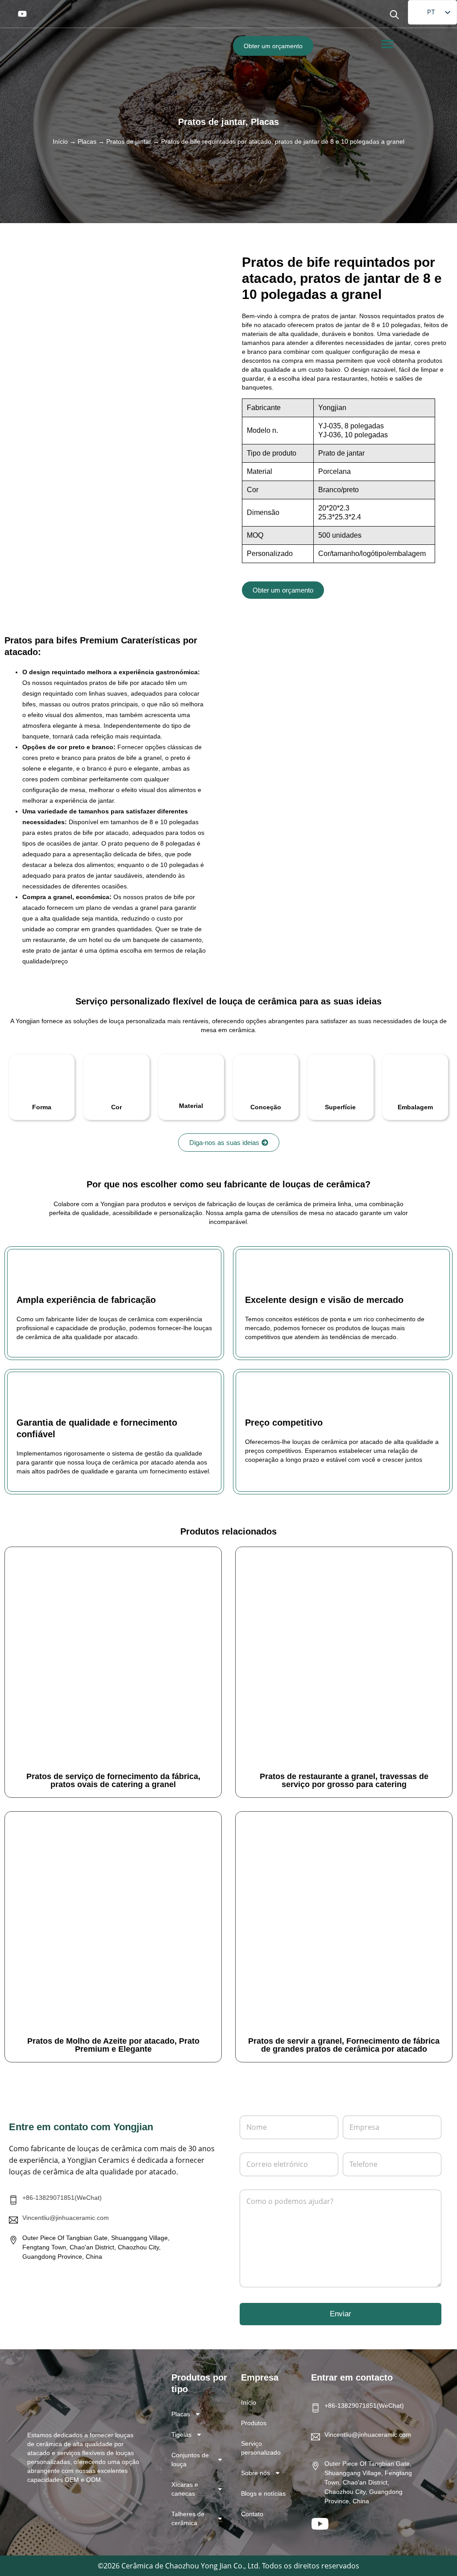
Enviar (341, 2314)
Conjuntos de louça (190, 2460)
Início (60, 141)
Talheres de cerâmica (188, 2518)
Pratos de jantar (212, 122)
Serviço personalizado (261, 2448)
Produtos (254, 2423)
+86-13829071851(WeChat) (62, 2198)
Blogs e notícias (263, 2493)
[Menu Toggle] (387, 44)
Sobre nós (256, 2473)
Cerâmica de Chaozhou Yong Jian (177, 2566)
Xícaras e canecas (185, 2489)
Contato (252, 2514)
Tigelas (181, 2435)
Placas (265, 122)
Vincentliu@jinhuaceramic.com (66, 2218)
